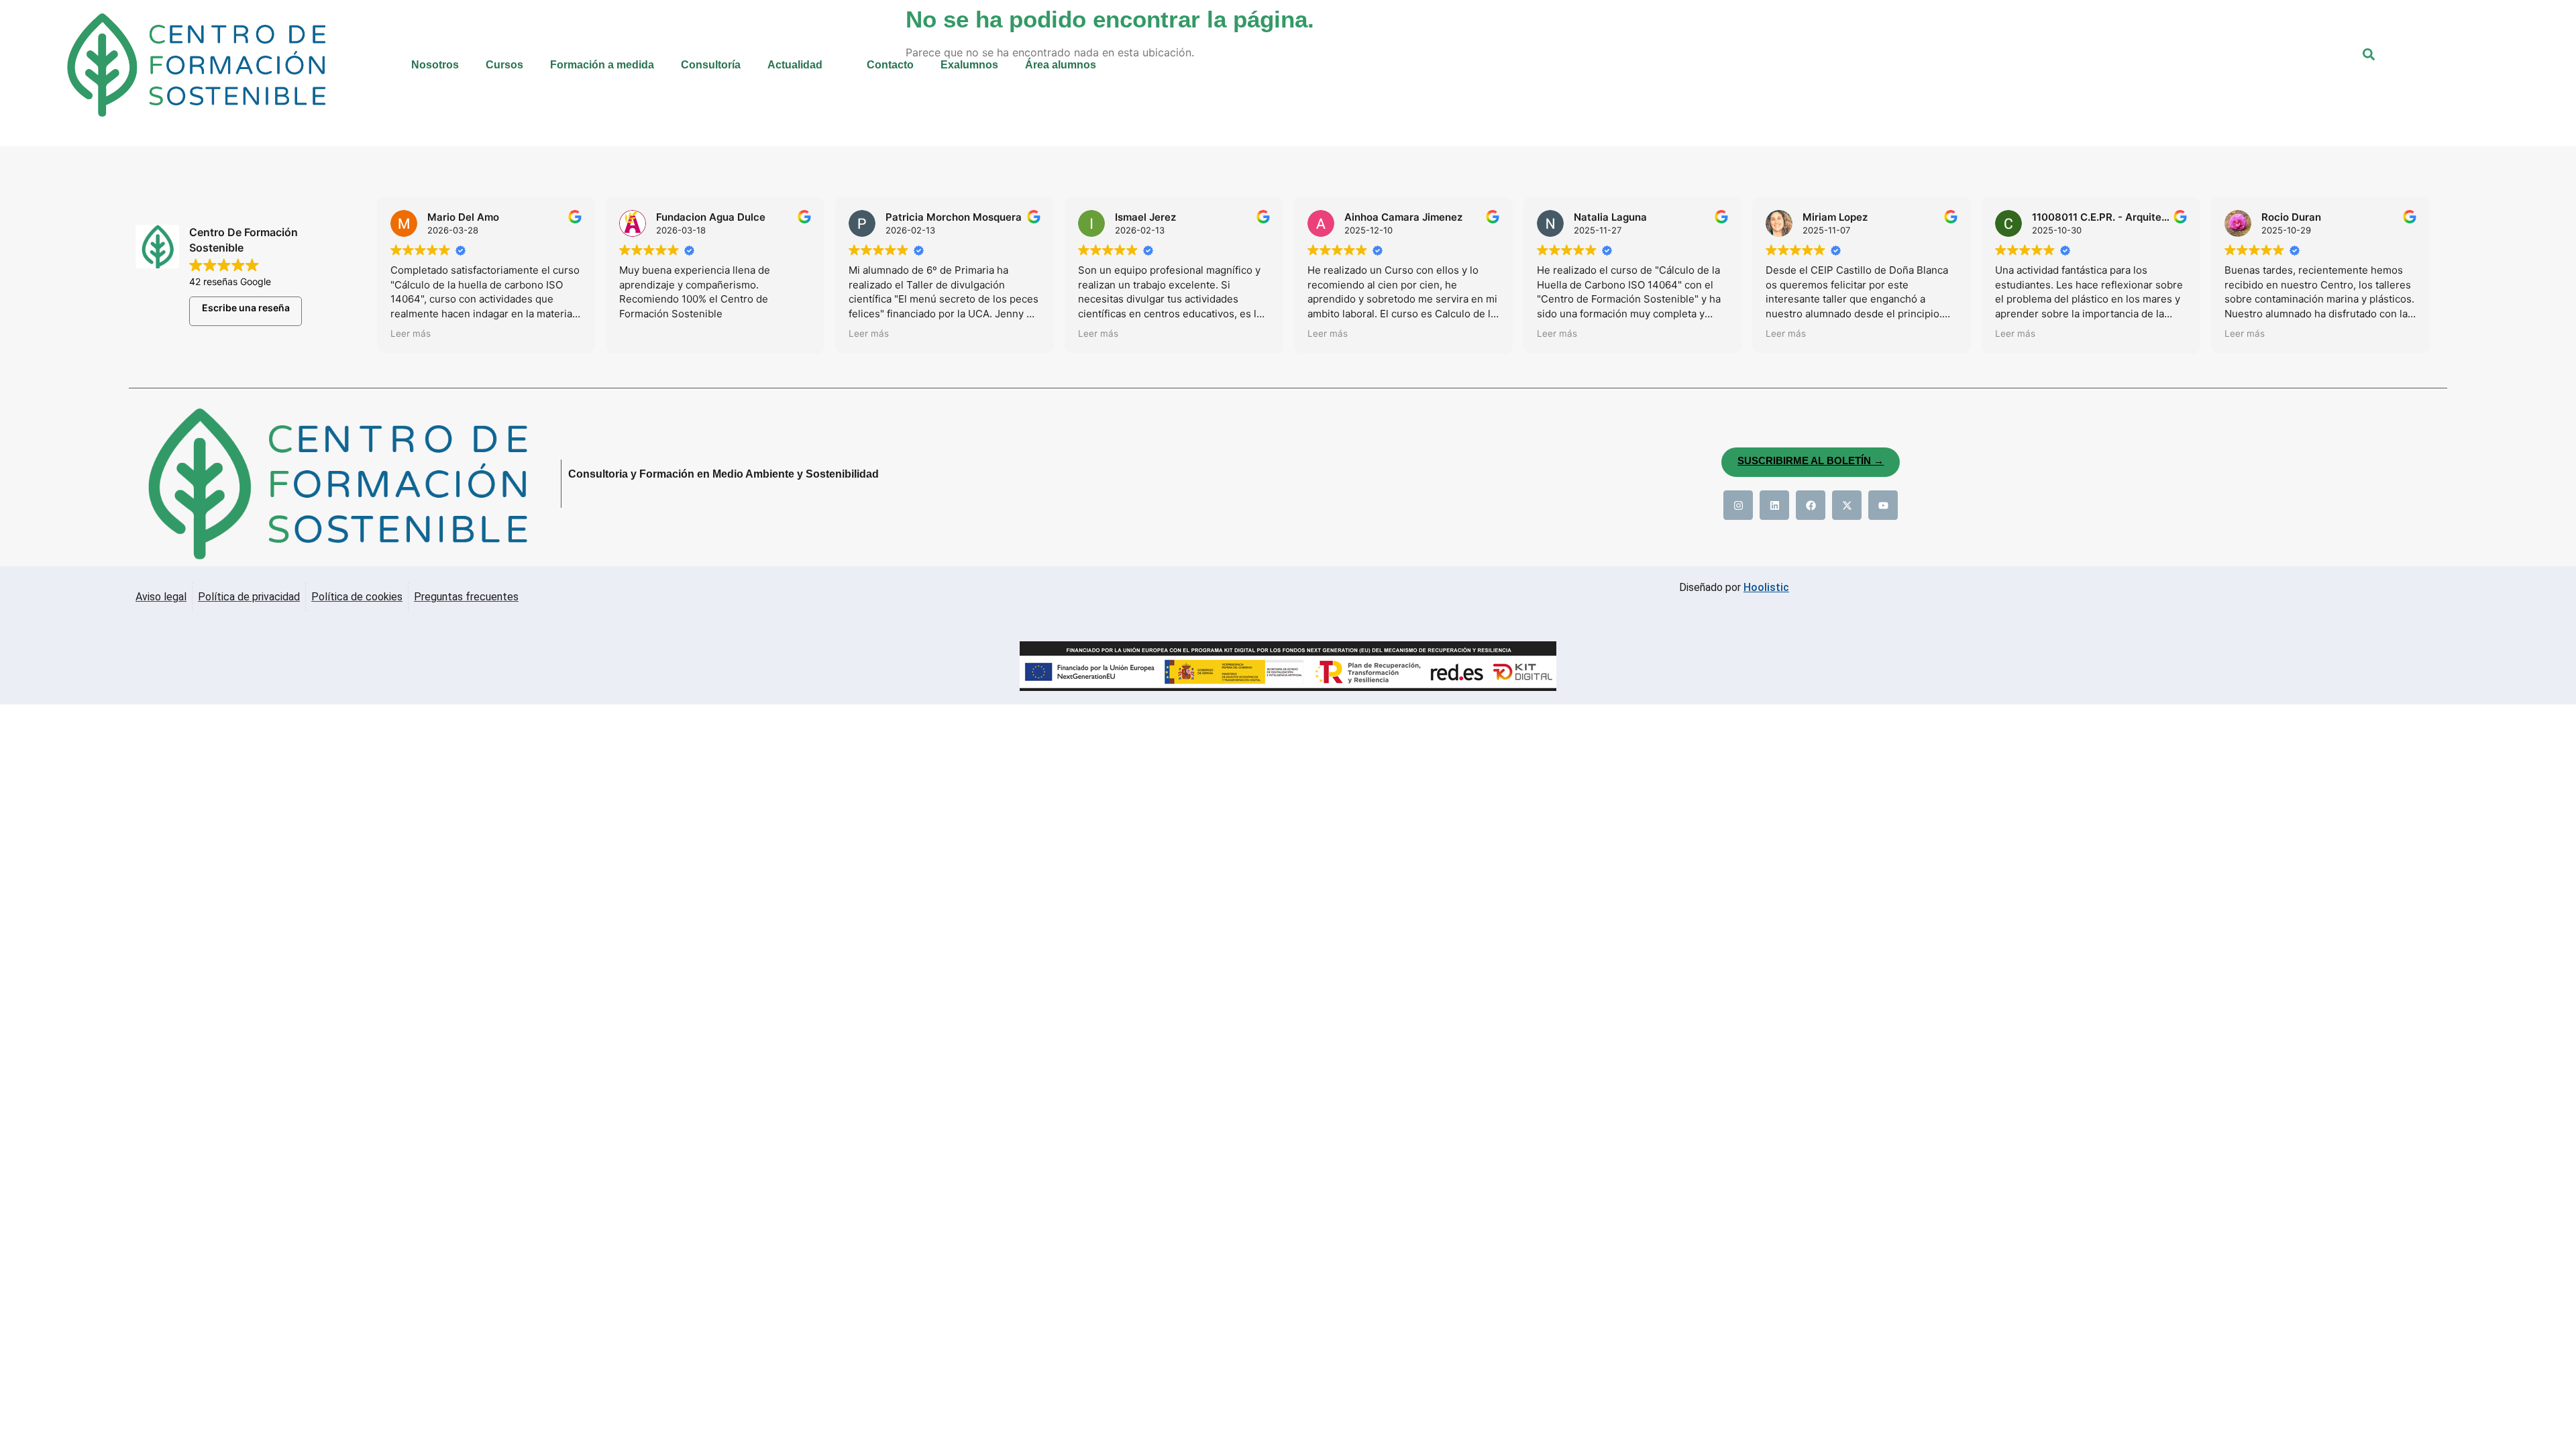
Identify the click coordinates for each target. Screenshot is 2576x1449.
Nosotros (435, 65)
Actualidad (795, 65)
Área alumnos (1061, 65)
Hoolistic (1766, 587)
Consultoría (711, 65)
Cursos (504, 65)
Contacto (890, 65)
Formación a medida (602, 65)
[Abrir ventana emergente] (2377, 63)
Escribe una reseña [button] (246, 308)
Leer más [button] (411, 333)
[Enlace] (1738, 505)
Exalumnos (969, 65)
